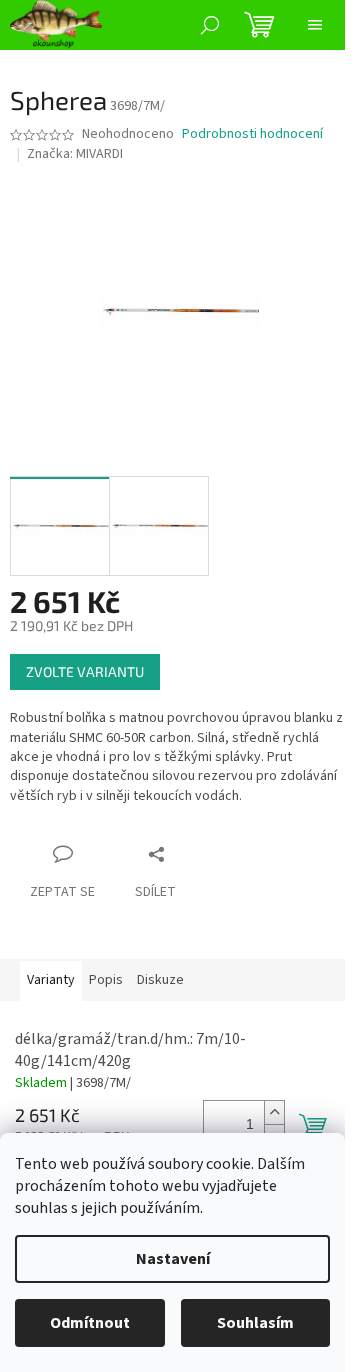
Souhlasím (255, 1323)
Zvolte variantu (85, 671)
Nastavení (173, 1259)
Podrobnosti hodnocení (252, 134)
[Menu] (315, 25)
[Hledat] (210, 25)
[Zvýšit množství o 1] (274, 1112)
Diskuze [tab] (160, 980)
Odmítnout (90, 1323)
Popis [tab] (106, 980)
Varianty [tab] (51, 980)
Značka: (75, 154)
